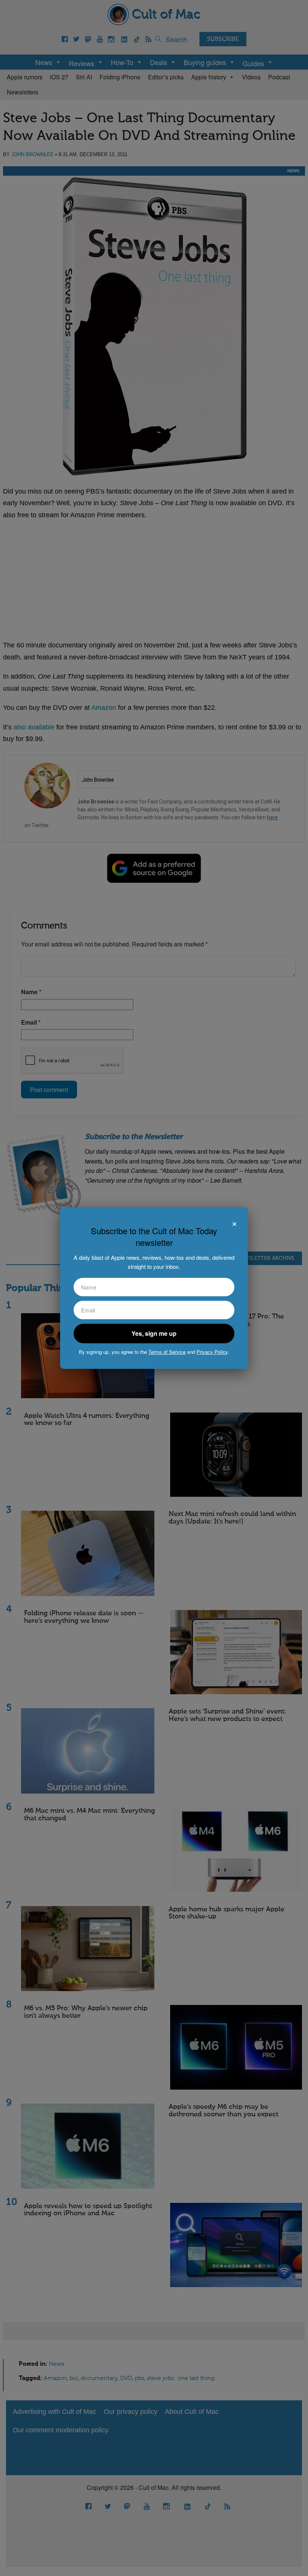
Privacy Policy (212, 1352)
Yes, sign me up (154, 1333)
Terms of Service (167, 1352)
